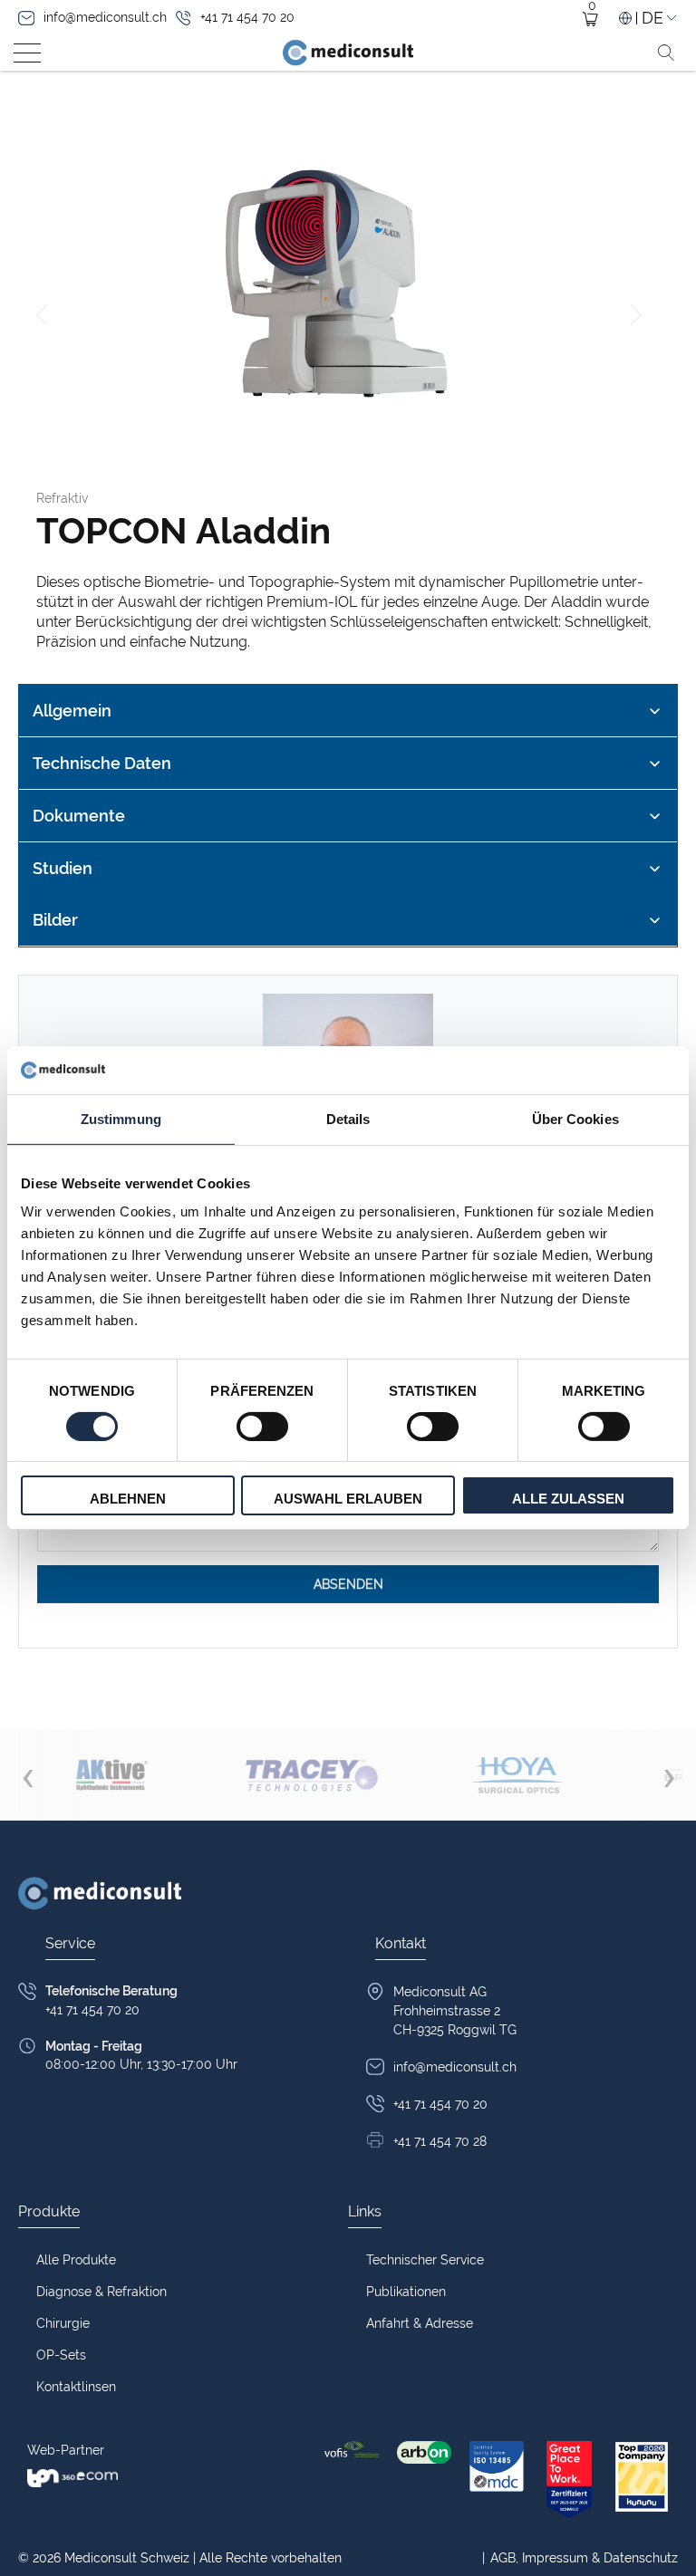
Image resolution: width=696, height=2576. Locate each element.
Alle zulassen (568, 1499)
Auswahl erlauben (348, 1499)
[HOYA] (517, 1775)
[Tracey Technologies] (311, 1775)
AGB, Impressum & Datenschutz (580, 2558)
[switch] (262, 1427)
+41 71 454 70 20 (247, 17)
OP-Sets (61, 2355)
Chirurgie (63, 2323)
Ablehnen (128, 1499)
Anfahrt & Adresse (420, 2323)
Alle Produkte (76, 2260)
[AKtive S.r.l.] (111, 1775)
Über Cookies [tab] (575, 1118)
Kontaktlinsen (76, 2387)
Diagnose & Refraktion (101, 2292)
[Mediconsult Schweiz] (348, 53)
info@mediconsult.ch (105, 17)
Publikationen (406, 2292)
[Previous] (44, 315)
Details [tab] (348, 1118)
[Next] (633, 315)
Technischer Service (425, 2260)
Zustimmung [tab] (121, 1118)
